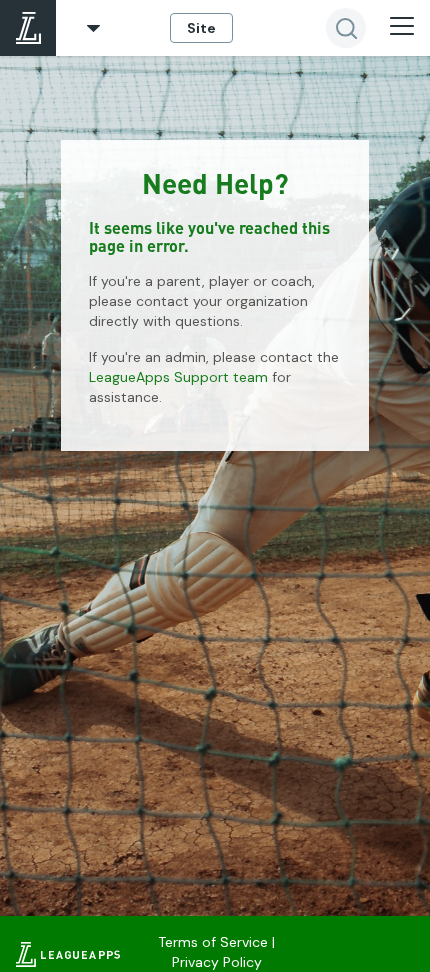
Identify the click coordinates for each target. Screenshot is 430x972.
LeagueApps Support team (178, 377)
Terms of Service (213, 942)
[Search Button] (346, 28)
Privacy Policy (217, 962)
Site (201, 28)
